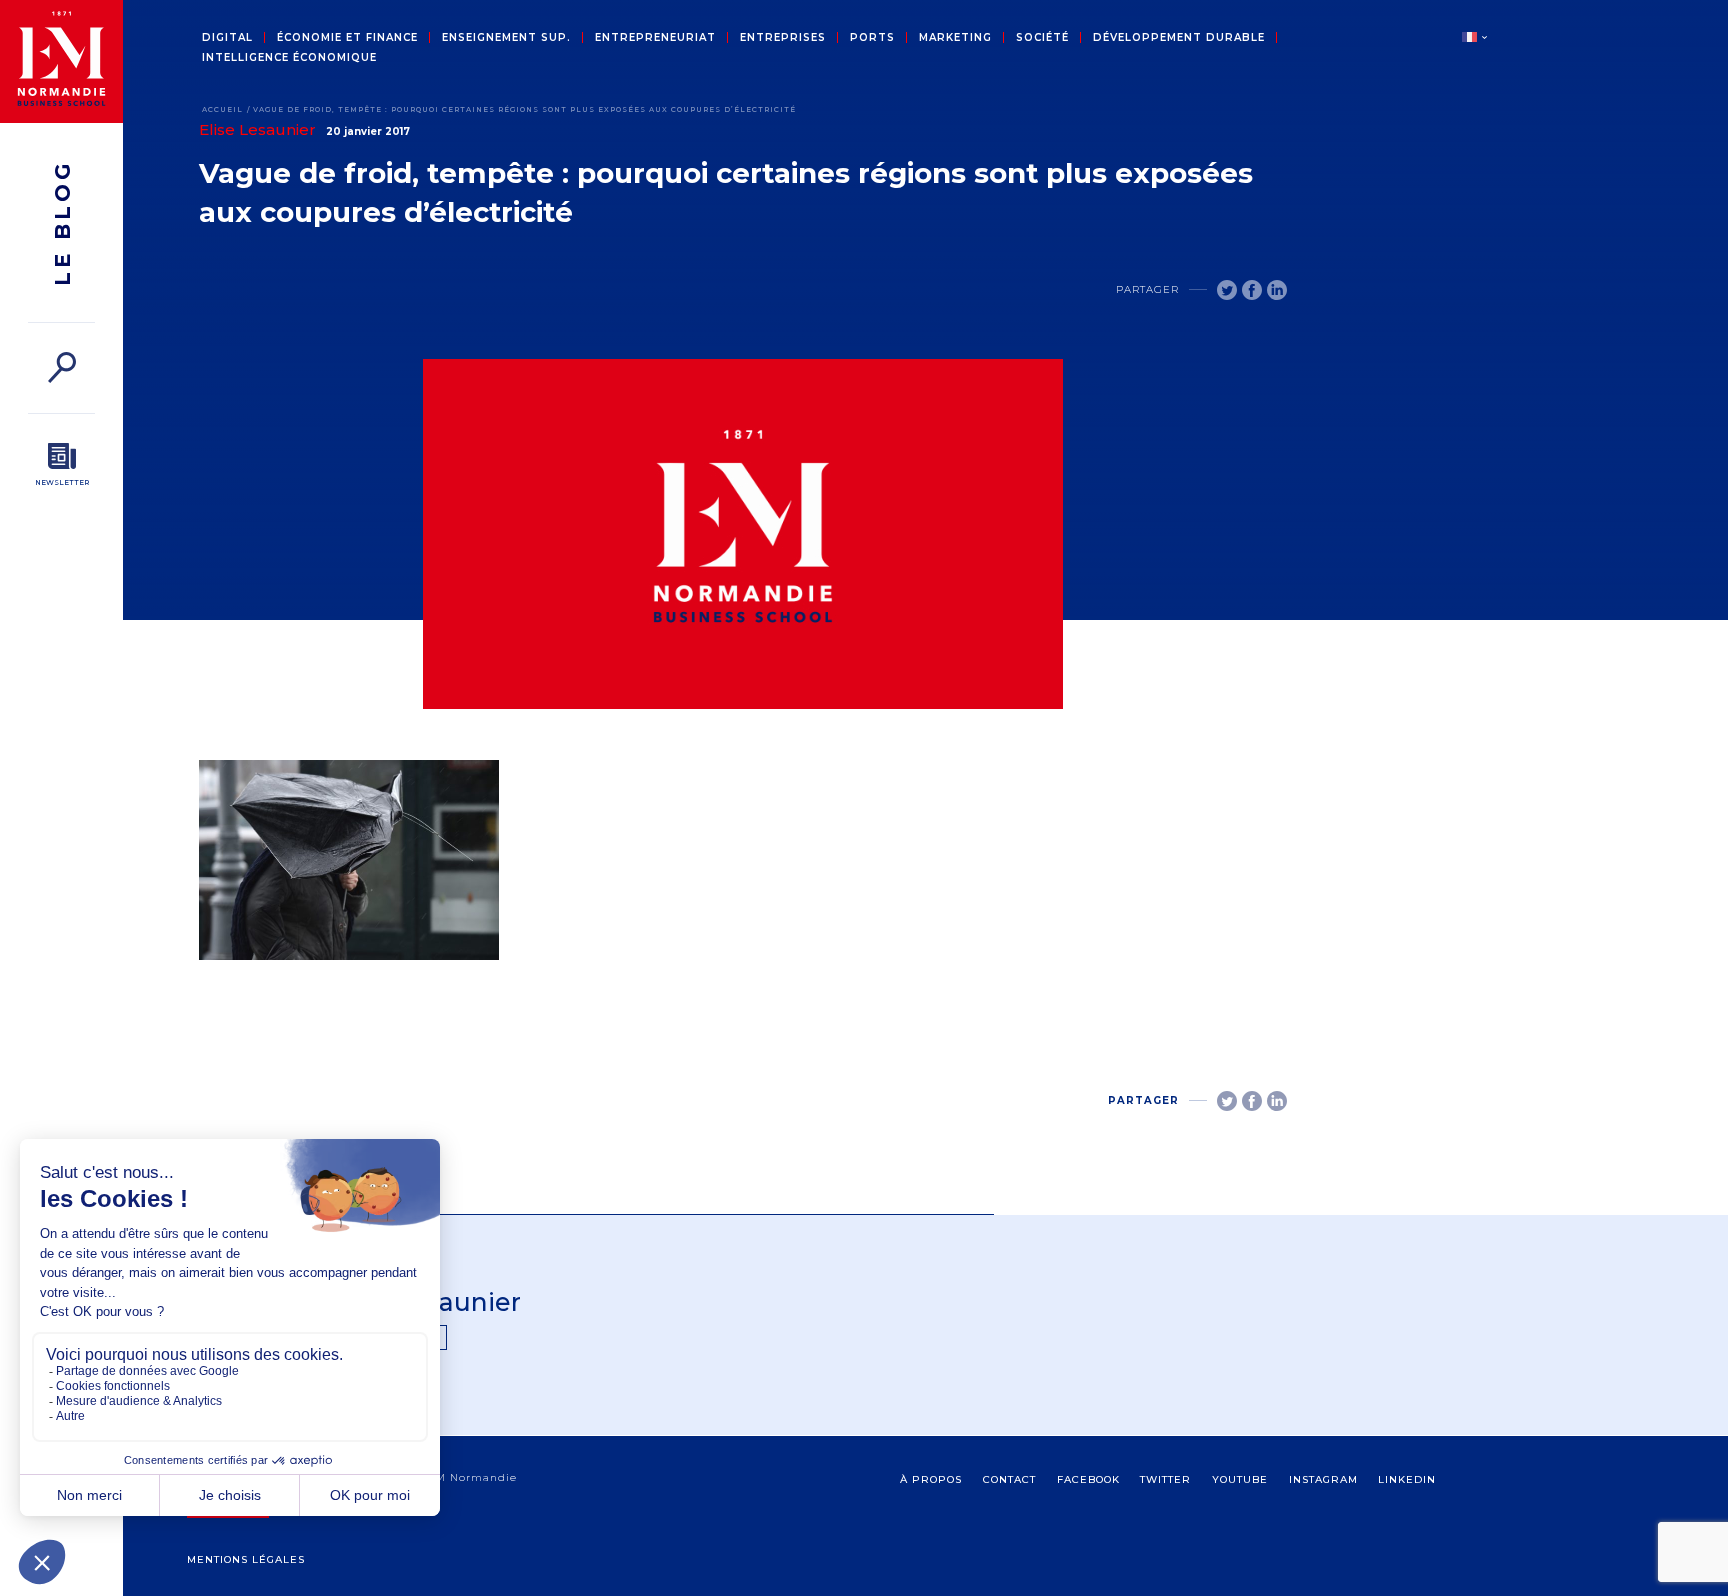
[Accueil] (61, 61)
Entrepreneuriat (655, 38)
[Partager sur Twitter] (1227, 290)
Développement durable (1179, 38)
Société (1042, 38)
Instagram (1323, 1479)
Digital (227, 38)
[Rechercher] (61, 367)
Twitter (1165, 1479)
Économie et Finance (347, 38)
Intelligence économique (289, 58)
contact (1009, 1479)
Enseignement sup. (506, 38)
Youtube (1240, 1479)
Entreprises (783, 38)
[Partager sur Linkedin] (1277, 290)
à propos (931, 1479)
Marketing (955, 38)
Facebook (1088, 1479)
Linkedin (1407, 1479)
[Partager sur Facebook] (1252, 290)
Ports (872, 38)
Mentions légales (246, 1559)
